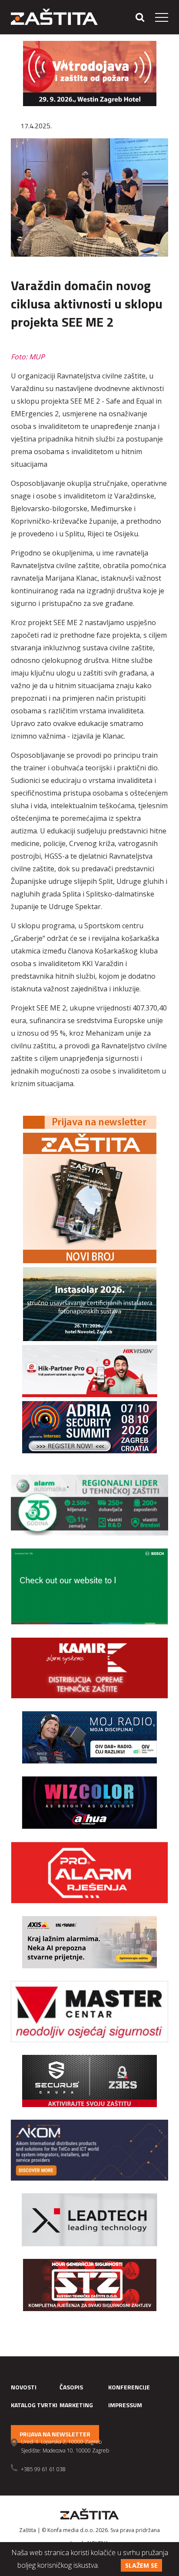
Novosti (24, 2387)
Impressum (125, 2405)
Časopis (71, 2387)
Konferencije (129, 2387)
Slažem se (141, 2565)
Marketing (76, 2405)
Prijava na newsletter (55, 2434)
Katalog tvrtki (34, 2405)
